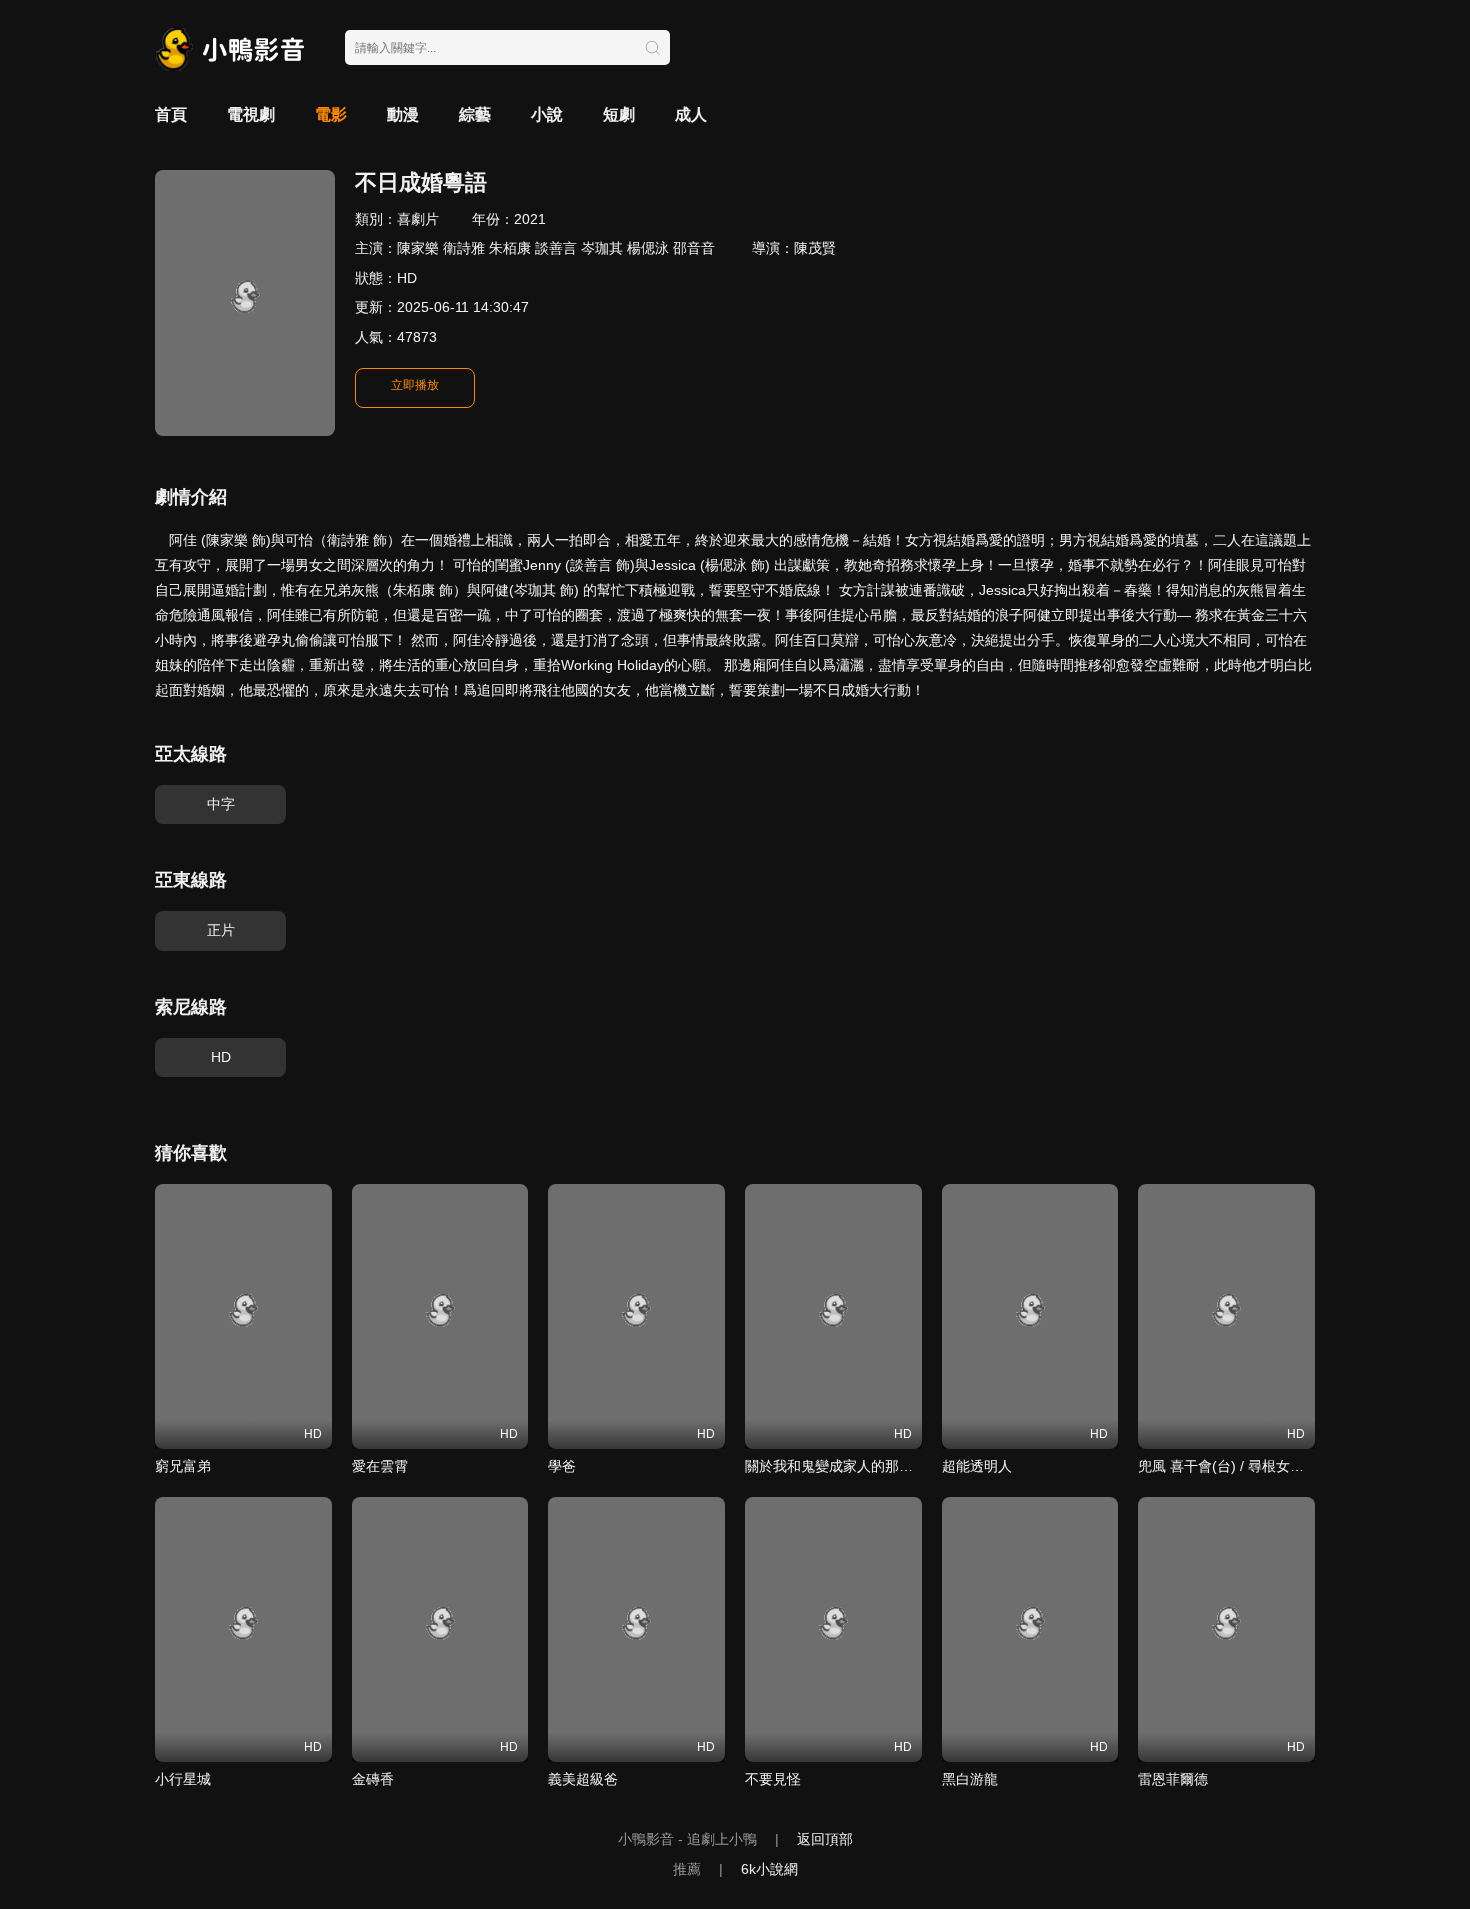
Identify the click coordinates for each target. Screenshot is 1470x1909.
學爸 (562, 1466)
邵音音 (694, 248)
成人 (691, 114)
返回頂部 (825, 1839)
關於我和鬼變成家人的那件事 (836, 1466)
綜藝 (475, 114)
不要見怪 (773, 1779)
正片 (221, 930)
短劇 (619, 114)
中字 (221, 804)
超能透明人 (977, 1466)
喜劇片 (418, 219)
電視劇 (251, 114)
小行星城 (183, 1779)
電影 (331, 114)
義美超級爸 (583, 1779)
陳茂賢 (815, 248)
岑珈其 (602, 248)
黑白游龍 (970, 1779)
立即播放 (415, 385)
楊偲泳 (648, 248)
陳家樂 (418, 248)
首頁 (171, 114)
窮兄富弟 (183, 1466)
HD (221, 1057)
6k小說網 (769, 1869)
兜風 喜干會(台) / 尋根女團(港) (1233, 1466)
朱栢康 (510, 248)
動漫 (403, 114)
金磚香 (373, 1779)
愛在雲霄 (380, 1466)
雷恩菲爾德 (1173, 1779)
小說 (547, 114)
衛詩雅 (464, 248)
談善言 (556, 248)
